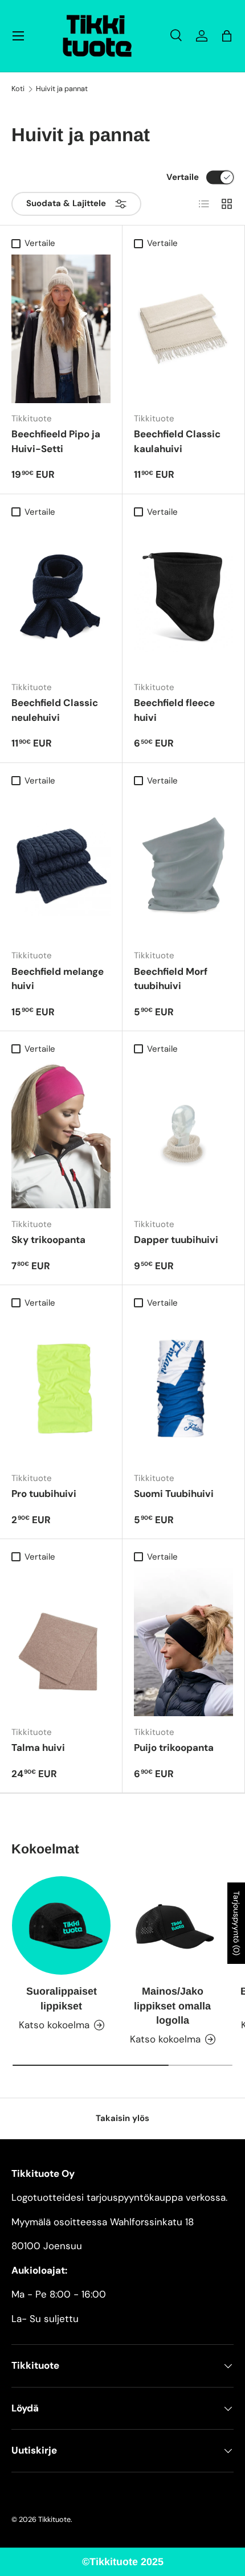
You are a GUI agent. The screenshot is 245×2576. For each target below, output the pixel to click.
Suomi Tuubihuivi (174, 1494)
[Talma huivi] (61, 1642)
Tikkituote (54, 2519)
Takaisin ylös (122, 2118)
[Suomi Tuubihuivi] (183, 1388)
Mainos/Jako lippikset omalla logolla (172, 2005)
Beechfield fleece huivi (174, 710)
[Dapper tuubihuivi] (183, 1134)
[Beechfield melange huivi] (61, 866)
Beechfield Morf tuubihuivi (171, 979)
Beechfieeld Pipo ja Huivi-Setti (56, 441)
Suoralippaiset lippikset (62, 1998)
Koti (18, 89)
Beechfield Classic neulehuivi (55, 710)
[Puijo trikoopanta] (183, 1642)
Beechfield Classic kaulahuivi (177, 441)
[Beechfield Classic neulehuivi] (61, 597)
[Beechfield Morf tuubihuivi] (183, 866)
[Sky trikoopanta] (61, 1134)
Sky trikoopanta (48, 1240)
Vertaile (183, 177)
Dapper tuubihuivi (176, 1240)
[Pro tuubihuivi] (61, 1388)
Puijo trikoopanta (174, 1748)
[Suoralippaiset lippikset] (61, 1925)
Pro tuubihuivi (44, 1494)
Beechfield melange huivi (58, 979)
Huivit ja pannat (62, 89)
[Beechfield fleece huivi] (183, 597)
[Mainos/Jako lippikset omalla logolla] (172, 1925)
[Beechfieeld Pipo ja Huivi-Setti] (61, 329)
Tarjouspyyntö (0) (236, 1923)
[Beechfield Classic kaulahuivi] (183, 329)
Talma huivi (38, 1748)
